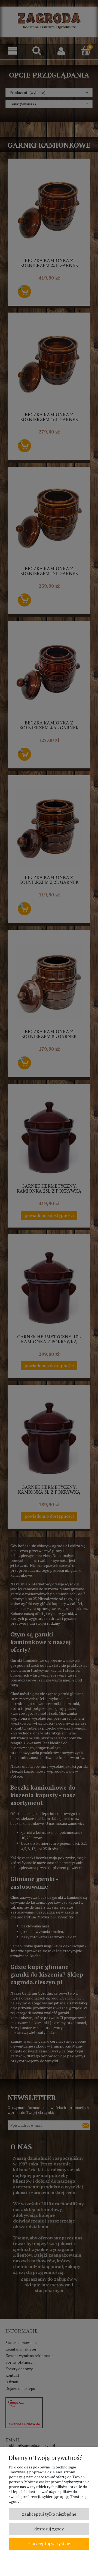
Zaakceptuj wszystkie (49, 2544)
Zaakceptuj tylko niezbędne (49, 2514)
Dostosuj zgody (49, 2529)
